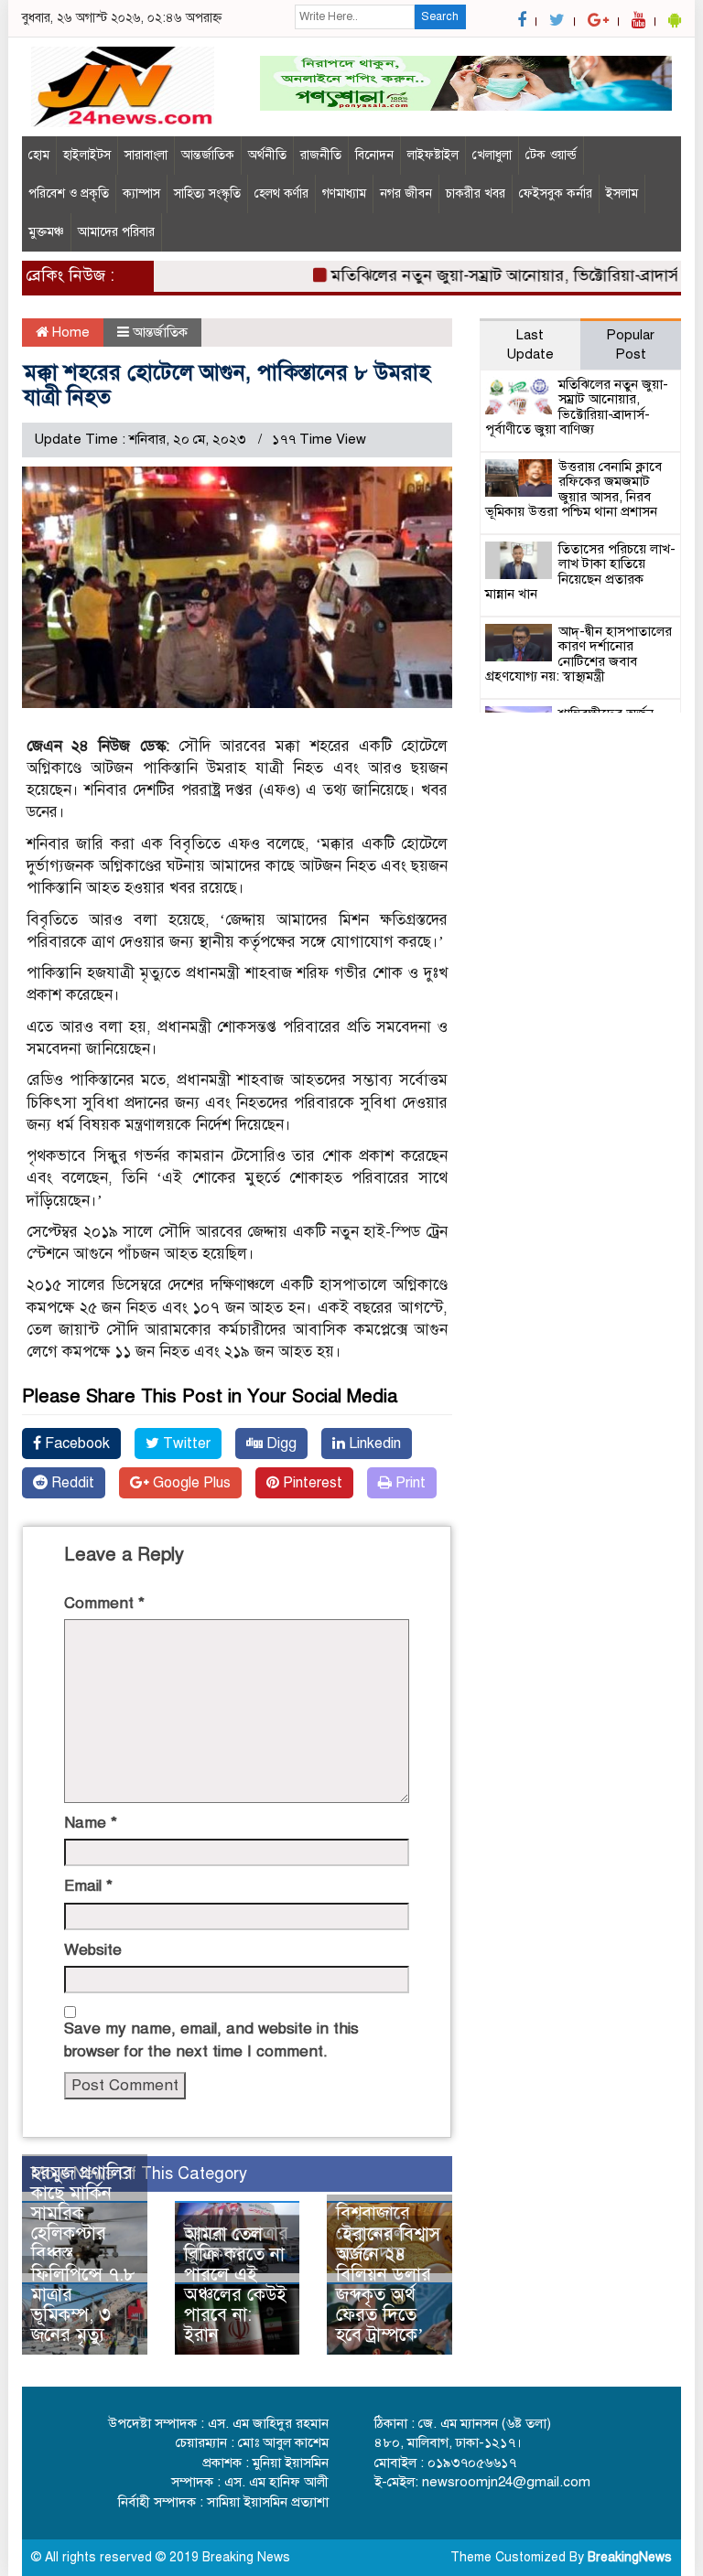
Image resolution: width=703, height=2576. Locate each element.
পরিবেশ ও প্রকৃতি (69, 193)
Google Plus (190, 1483)
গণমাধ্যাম (344, 193)
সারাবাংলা (146, 155)
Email (88, 1886)
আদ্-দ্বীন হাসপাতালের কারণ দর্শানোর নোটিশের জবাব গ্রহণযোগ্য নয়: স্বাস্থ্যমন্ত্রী (579, 654)
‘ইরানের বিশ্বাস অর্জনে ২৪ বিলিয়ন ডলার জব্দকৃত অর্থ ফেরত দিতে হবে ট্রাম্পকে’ (388, 2285)
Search (440, 16)
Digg (280, 1444)
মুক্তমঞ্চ (46, 232)
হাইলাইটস (87, 155)
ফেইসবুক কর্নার (556, 193)
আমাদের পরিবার (116, 232)
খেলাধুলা (492, 155)
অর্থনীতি (267, 155)
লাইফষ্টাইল (433, 155)
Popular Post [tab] (630, 344)
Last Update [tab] (530, 344)
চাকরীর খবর (476, 193)
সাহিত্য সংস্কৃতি (207, 193)
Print (409, 1483)
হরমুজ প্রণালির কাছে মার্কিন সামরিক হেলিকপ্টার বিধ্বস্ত (82, 2213)
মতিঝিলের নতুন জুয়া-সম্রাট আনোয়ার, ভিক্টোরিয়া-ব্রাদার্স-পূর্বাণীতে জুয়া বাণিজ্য (577, 407)
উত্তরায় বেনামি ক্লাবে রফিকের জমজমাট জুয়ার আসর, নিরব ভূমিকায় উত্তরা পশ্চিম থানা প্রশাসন (573, 489)
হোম (39, 155)
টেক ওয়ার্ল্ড (551, 155)
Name (91, 1823)
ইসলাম (622, 193)
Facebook (76, 1444)
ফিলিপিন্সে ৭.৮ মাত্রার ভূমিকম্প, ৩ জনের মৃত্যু (83, 2305)
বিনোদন (374, 155)
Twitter (185, 1444)
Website (93, 1950)
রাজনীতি (321, 155)
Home (69, 332)
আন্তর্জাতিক (208, 155)
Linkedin (373, 1444)
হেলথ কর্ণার (281, 193)
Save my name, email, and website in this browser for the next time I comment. (211, 2039)
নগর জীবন (406, 193)
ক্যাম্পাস (141, 193)
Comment (104, 1603)
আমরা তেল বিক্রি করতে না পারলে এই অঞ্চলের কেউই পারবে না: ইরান (235, 2285)
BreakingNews (630, 2557)
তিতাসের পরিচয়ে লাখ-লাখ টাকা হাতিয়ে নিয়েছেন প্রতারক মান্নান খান (580, 572)
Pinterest (311, 1483)
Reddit (71, 1483)
